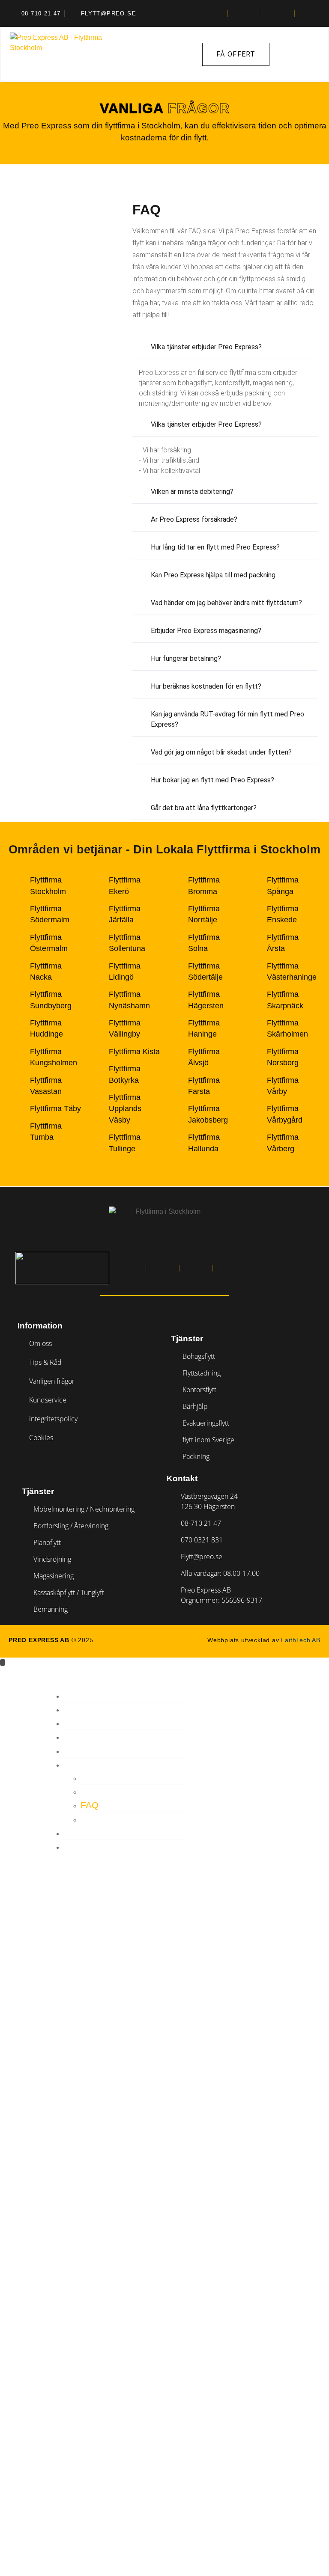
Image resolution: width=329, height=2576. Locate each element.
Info (74, 1764)
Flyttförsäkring (124, 1791)
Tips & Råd (106, 1819)
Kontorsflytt (99, 1737)
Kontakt (84, 1847)
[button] (225, 347)
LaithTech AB (301, 1640)
